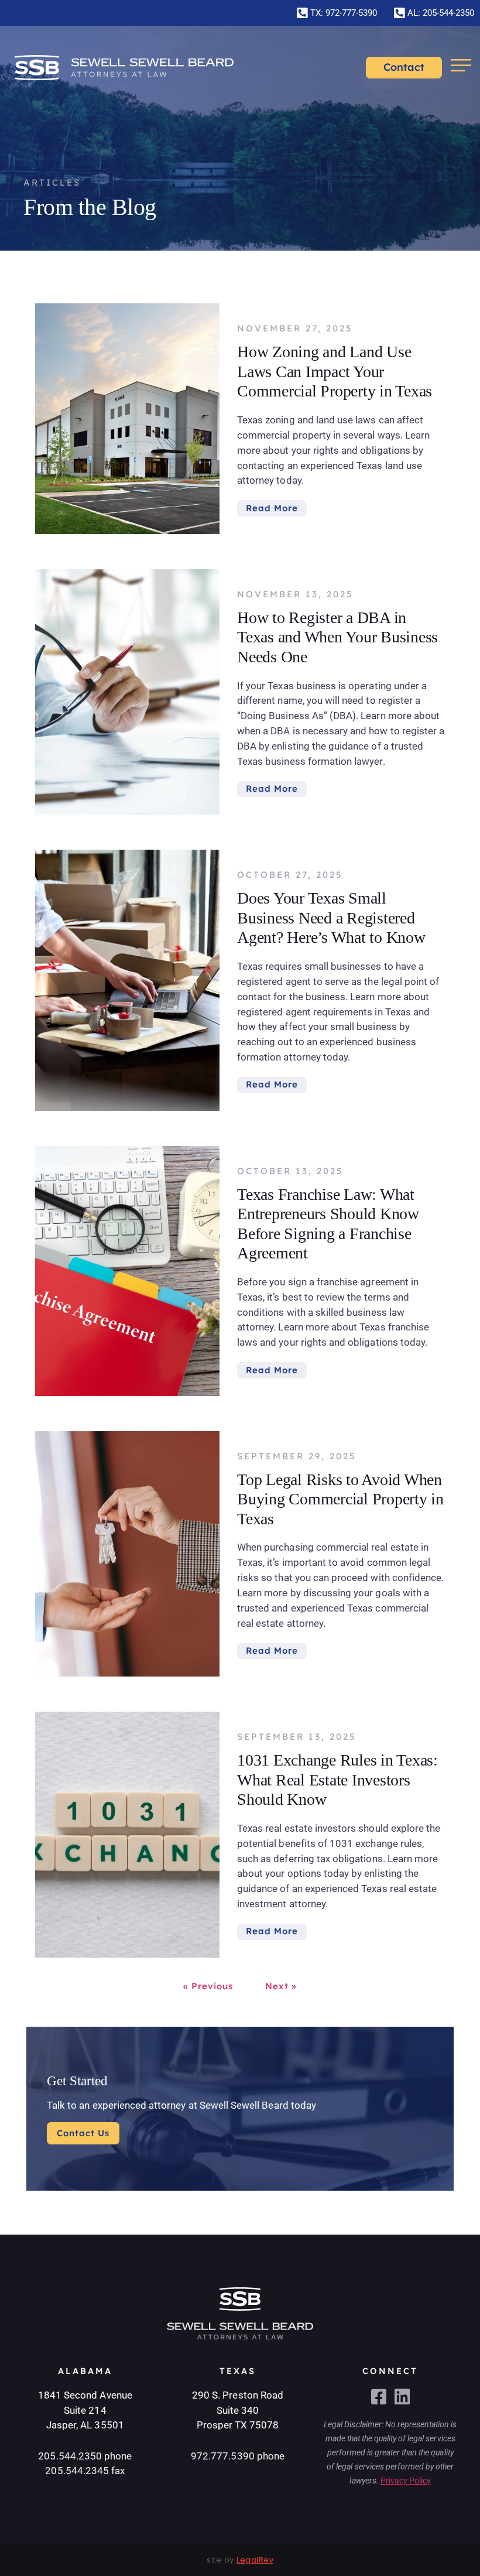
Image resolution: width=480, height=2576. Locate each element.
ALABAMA (85, 2371)
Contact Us (83, 2133)
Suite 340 (238, 2410)
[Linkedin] (402, 2397)
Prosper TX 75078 (238, 2425)
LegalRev (255, 2560)
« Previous (208, 1986)
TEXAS (238, 2371)
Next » (281, 1986)
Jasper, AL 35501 (85, 2425)
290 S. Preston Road (238, 2395)
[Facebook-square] (379, 2397)
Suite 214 (85, 2410)
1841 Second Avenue (85, 2395)
